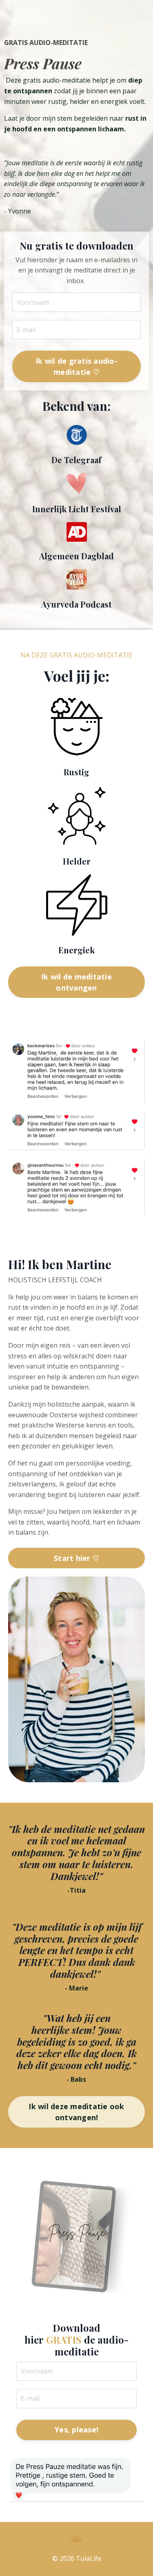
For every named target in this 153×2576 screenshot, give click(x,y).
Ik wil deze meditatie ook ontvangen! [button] (76, 2112)
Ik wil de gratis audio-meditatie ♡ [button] (76, 366)
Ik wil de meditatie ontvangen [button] (76, 982)
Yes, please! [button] (76, 2430)
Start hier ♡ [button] (76, 1558)
